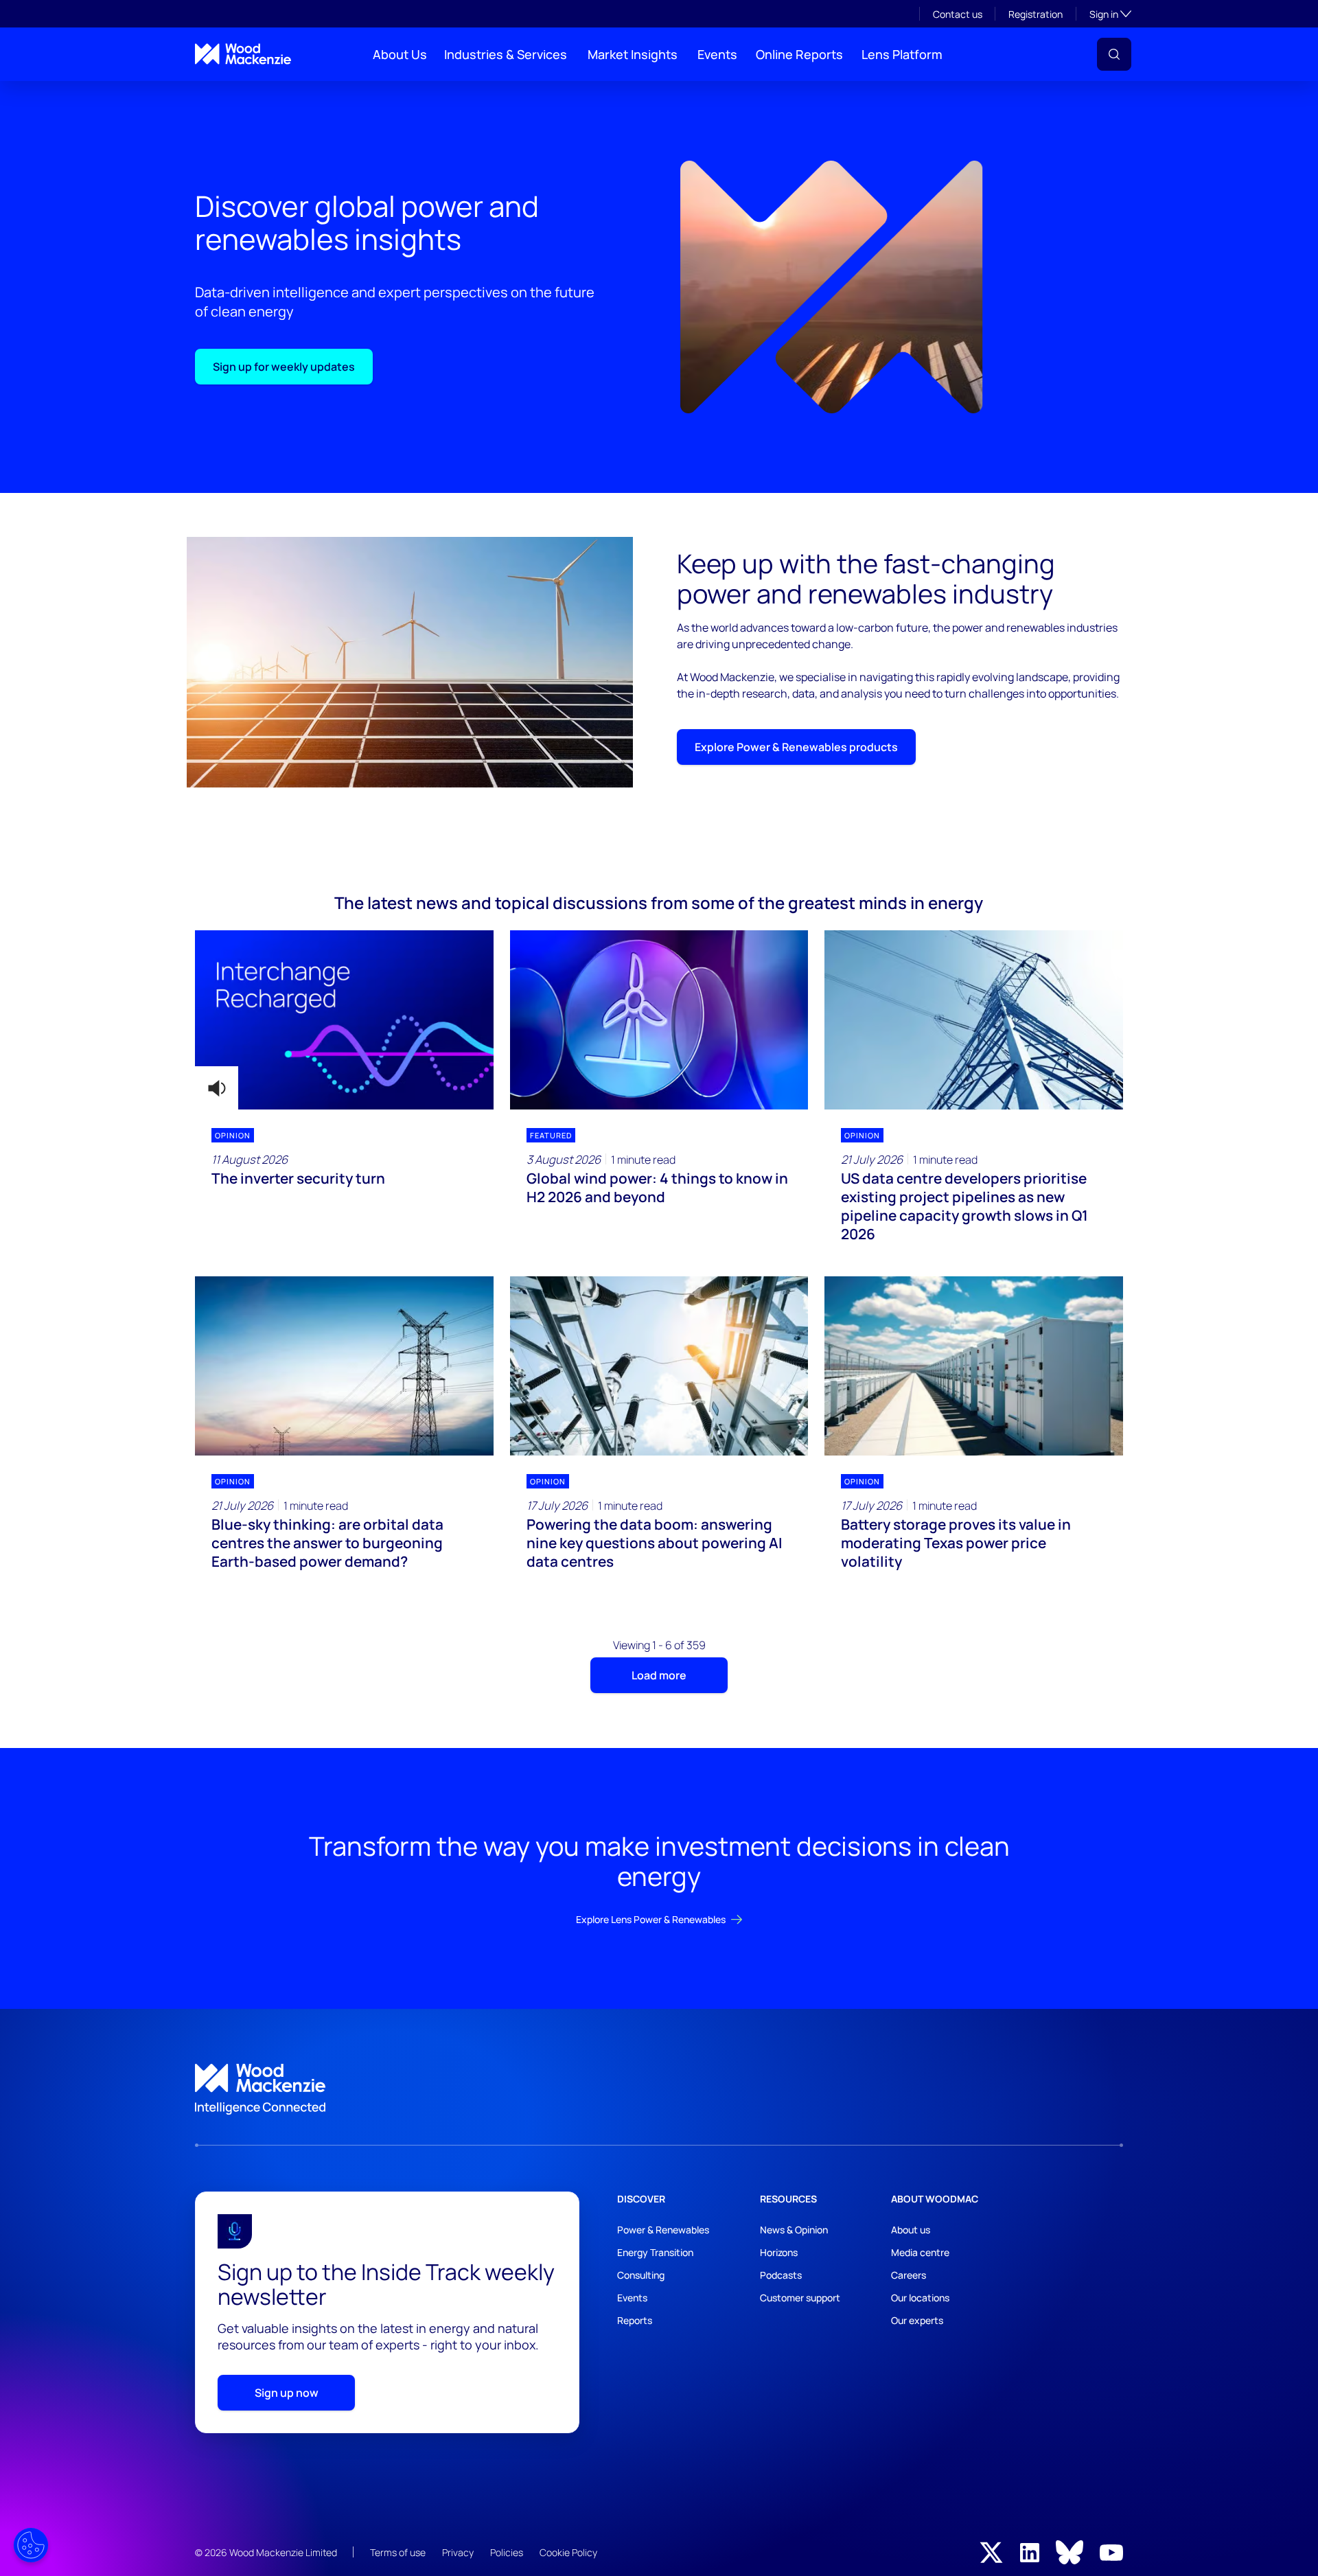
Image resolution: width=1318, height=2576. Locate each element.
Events (717, 54)
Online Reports (799, 54)
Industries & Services (506, 54)
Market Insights (633, 54)
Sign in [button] (1110, 14)
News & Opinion (794, 2230)
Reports (635, 2320)
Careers (909, 2275)
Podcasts (781, 2275)
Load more (659, 1675)
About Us (400, 54)
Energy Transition (655, 2252)
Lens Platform (902, 54)
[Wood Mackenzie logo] (243, 54)
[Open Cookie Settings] (31, 2545)
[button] (1114, 54)
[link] (659, 2089)
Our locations (920, 2298)
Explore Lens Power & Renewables (651, 1919)
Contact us (958, 14)
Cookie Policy (568, 2552)
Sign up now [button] (287, 2393)
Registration (1036, 14)
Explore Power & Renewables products (796, 747)
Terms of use (398, 2552)
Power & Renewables (663, 2230)
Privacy (458, 2552)
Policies (507, 2552)
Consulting (641, 2275)
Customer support (800, 2298)
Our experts (917, 2320)
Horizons (779, 2252)
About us (911, 2230)
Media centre (920, 2252)
